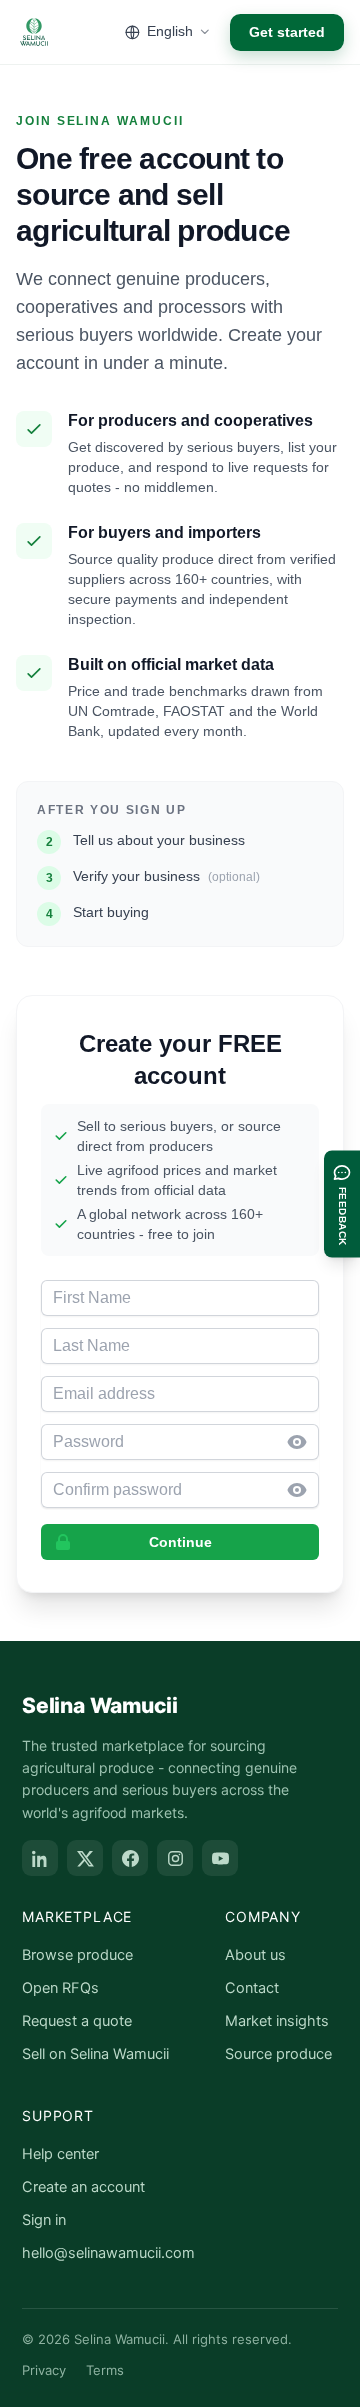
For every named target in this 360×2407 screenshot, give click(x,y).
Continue (180, 1542)
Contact (252, 1988)
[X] (85, 1858)
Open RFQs (60, 1988)
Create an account (83, 2187)
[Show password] (303, 1442)
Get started (287, 32)
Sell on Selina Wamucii (95, 2054)
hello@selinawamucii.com (108, 2253)
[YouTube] (220, 1858)
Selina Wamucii (100, 1705)
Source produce (278, 2054)
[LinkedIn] (40, 1858)
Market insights (277, 2021)
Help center (60, 2154)
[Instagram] (175, 1858)
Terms (105, 2370)
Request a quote (77, 2021)
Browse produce (77, 1955)
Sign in (44, 2220)
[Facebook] (130, 1858)
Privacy (44, 2370)
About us (255, 1955)
